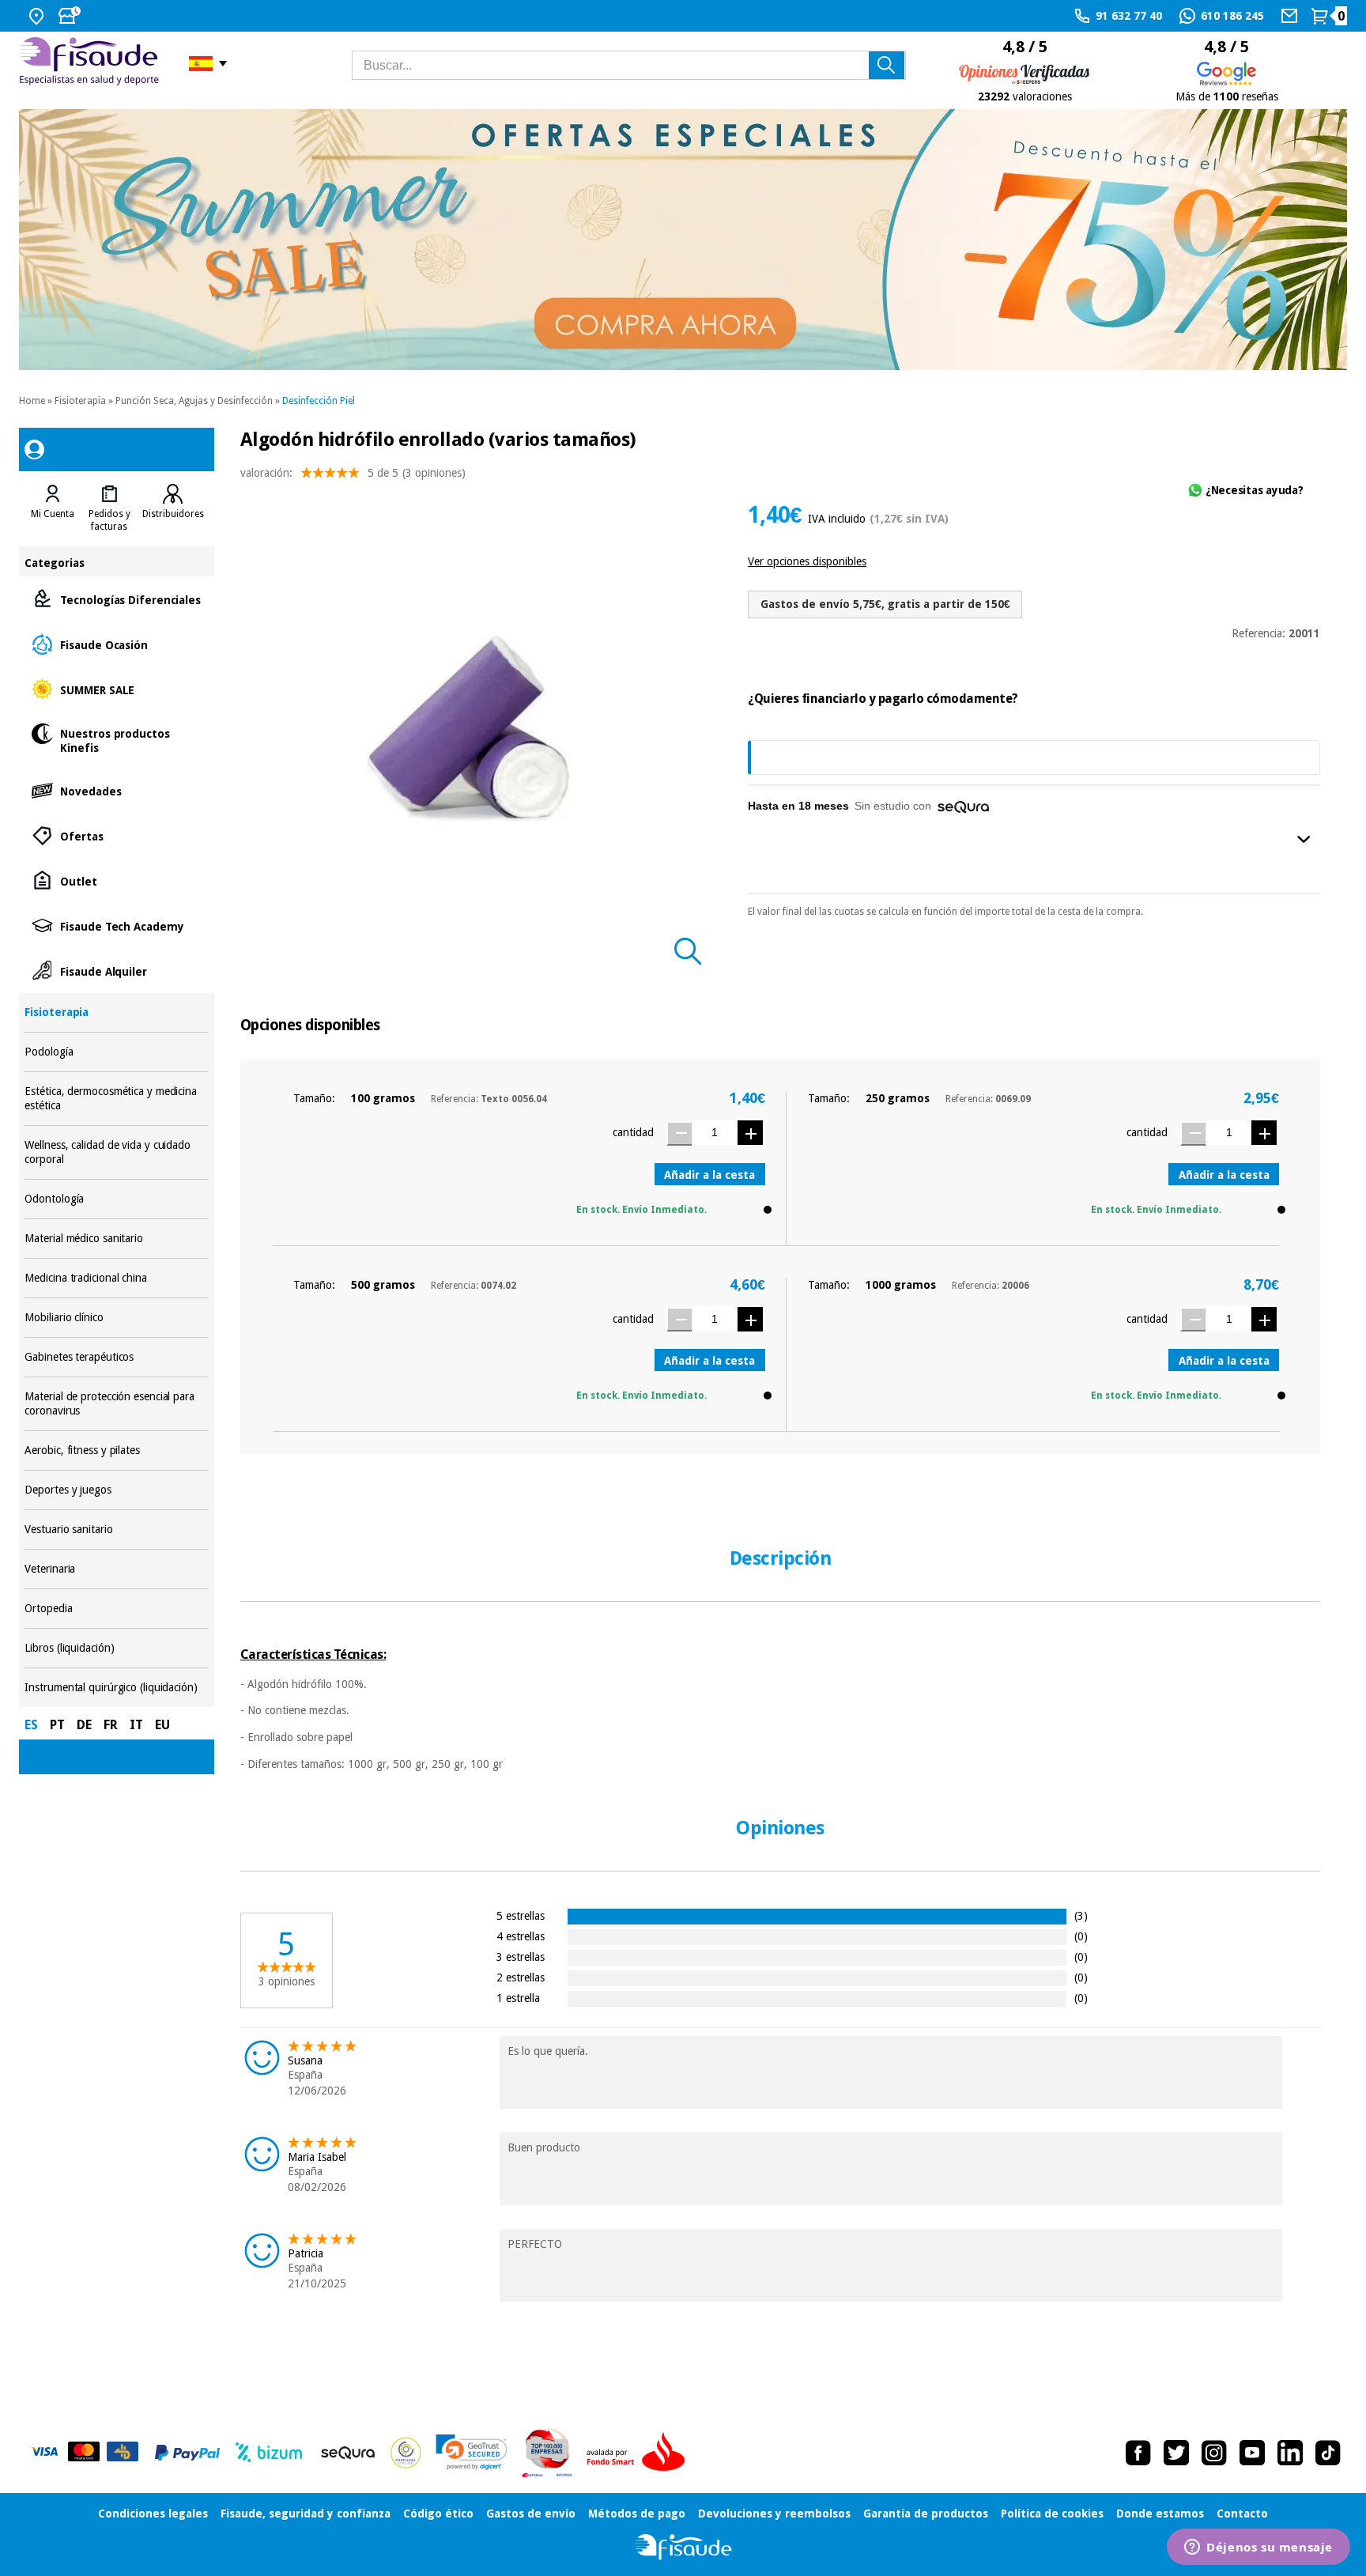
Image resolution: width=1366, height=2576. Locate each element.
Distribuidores (173, 514)
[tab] (53, 508)
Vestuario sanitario (116, 1530)
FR (111, 1725)
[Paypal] (187, 2453)
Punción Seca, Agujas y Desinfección (194, 401)
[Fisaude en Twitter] (1176, 2453)
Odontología (116, 1199)
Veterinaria (116, 1569)
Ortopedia (116, 1609)
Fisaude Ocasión (116, 644)
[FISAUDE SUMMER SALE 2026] (683, 240)
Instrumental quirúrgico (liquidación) (116, 1688)
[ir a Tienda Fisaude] (683, 2547)
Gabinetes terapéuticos (116, 1357)
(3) (1081, 1915)
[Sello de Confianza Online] (406, 2453)
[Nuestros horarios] (71, 16)
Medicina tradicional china (116, 1278)
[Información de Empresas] (547, 2453)
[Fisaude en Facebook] (1138, 2453)
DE (84, 1725)
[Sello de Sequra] (348, 2453)
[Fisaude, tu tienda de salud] (92, 64)
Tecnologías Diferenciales (116, 599)
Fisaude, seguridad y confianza (306, 2514)
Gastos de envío (531, 2514)
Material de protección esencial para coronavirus (116, 1404)
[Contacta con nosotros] (1291, 16)
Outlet (116, 880)
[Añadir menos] (679, 1133)
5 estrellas (521, 1915)
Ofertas (116, 835)
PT (57, 1725)
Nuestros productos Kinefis (116, 740)
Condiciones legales (153, 2514)
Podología (116, 1052)
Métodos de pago (637, 2514)
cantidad (633, 1132)
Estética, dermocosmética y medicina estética (116, 1099)
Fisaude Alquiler (116, 971)
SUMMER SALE (116, 689)
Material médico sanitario (116, 1239)
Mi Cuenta (53, 514)
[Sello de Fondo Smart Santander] (640, 2453)
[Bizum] (269, 2453)
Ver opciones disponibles (807, 561)
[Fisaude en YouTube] (1252, 2453)
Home (32, 401)
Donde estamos (1160, 2514)
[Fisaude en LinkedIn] (1290, 2453)
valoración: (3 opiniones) (353, 473)
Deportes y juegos (116, 1490)
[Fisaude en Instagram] (1214, 2453)
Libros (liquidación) (116, 1648)
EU (162, 1725)
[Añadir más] (750, 1133)
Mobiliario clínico (116, 1318)
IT (136, 1725)
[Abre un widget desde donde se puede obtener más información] (1258, 2548)
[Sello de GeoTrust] (472, 2452)
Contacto (1242, 2514)
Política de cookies (1052, 2514)
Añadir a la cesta (709, 1175)
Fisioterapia (80, 401)
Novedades (116, 790)
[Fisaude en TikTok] (1328, 2453)
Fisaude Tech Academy (116, 925)
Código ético (438, 2514)
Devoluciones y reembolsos (774, 2514)
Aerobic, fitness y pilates (116, 1450)
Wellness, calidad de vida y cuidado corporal (116, 1152)
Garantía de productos (926, 2514)
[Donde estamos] (38, 16)
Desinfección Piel (319, 401)
